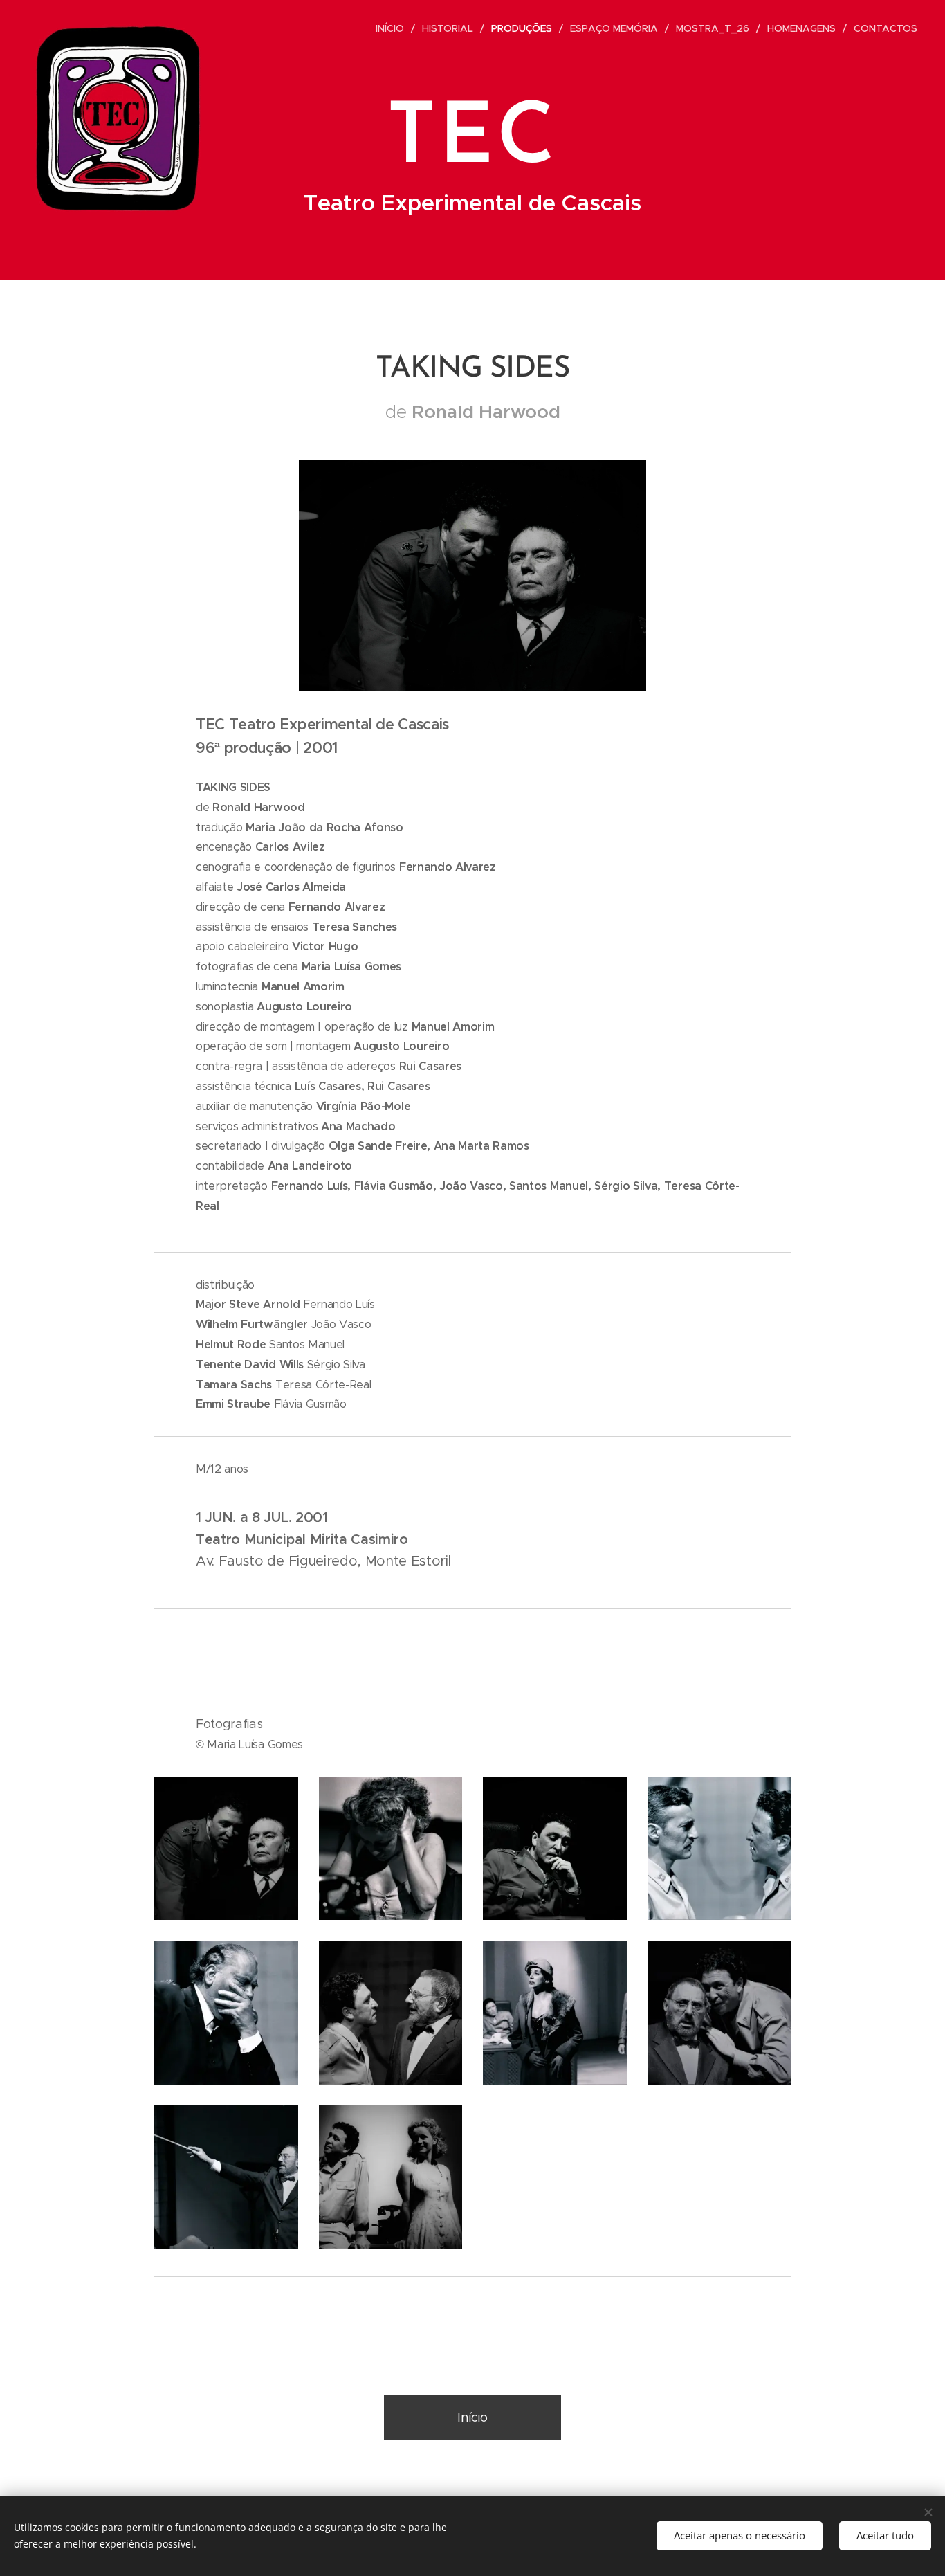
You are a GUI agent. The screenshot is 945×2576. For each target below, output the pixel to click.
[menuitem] (394, 28)
